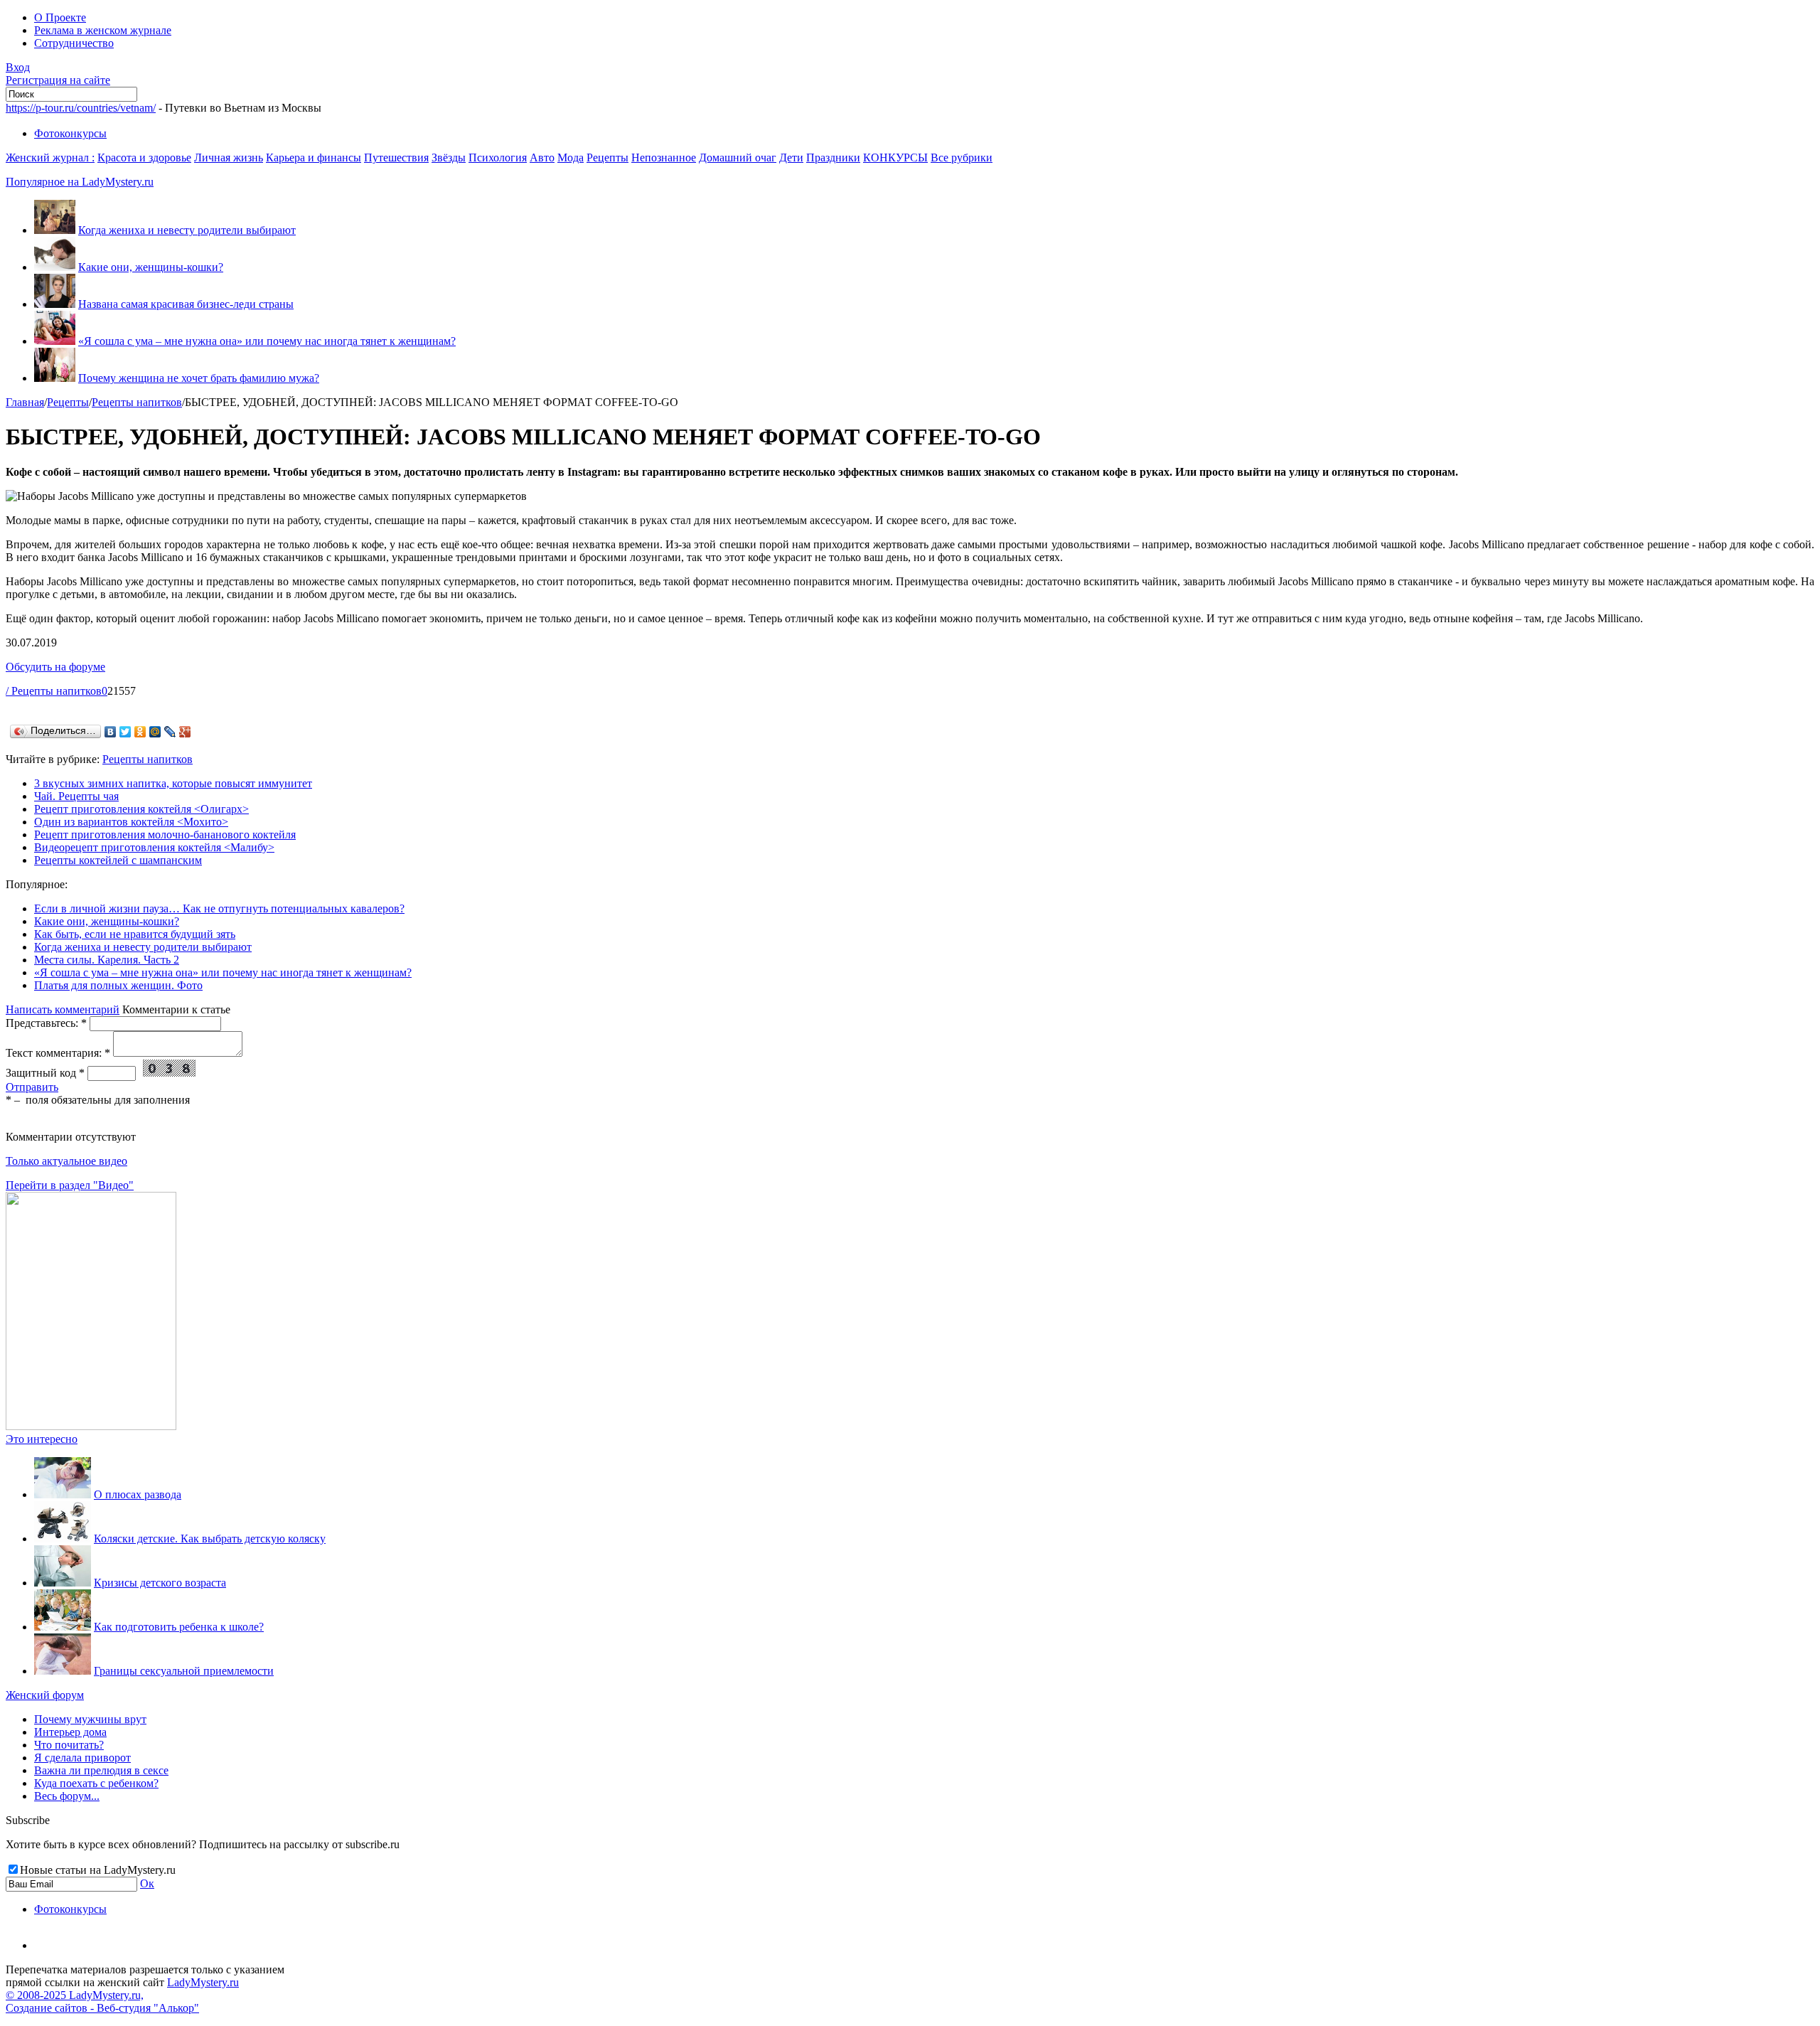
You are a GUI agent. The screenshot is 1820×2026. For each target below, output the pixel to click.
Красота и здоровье (144, 158)
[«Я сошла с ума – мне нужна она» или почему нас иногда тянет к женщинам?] (55, 341)
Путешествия (396, 158)
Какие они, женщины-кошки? (151, 267)
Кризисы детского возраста (160, 1583)
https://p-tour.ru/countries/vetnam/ (81, 108)
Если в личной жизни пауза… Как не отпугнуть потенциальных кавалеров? (219, 908)
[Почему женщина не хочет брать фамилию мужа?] (55, 378)
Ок (147, 1883)
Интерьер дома (70, 1732)
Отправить (32, 1087)
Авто (542, 158)
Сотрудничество (74, 43)
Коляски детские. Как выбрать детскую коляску (210, 1539)
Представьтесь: (46, 1023)
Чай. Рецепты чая (76, 796)
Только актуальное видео (66, 1161)
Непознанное (664, 158)
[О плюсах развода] (63, 1494)
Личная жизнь (229, 158)
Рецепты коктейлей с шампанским (118, 860)
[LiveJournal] (170, 732)
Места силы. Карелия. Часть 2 (107, 960)
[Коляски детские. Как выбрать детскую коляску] (63, 1539)
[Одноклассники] (140, 732)
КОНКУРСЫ (895, 158)
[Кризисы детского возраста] (63, 1583)
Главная (25, 402)
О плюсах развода (138, 1494)
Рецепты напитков (137, 402)
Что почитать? (69, 1745)
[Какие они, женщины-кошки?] (55, 267)
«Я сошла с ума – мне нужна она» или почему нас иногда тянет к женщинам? (267, 341)
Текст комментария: (58, 1053)
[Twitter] (125, 732)
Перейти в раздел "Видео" (70, 1185)
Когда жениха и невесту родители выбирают (187, 230)
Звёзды (449, 158)
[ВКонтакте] (111, 732)
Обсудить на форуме (55, 667)
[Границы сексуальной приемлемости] (63, 1671)
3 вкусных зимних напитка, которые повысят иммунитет (173, 783)
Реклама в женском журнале (103, 30)
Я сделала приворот (82, 1758)
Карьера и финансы (314, 158)
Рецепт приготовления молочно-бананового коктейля (165, 835)
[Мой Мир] (155, 732)
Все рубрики (962, 158)
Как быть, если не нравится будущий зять (135, 934)
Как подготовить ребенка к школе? (179, 1627)
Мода (571, 158)
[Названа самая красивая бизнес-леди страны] (55, 304)
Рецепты (607, 158)
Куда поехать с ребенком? (96, 1783)
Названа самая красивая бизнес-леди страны (186, 304)
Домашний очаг (738, 158)
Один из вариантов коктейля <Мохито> (131, 822)
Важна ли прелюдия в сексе (101, 1770)
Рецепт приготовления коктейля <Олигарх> (141, 809)
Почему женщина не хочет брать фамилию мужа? (199, 378)
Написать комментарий (63, 1009)
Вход (18, 67)
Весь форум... (67, 1796)
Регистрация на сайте (58, 80)
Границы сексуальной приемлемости (184, 1671)
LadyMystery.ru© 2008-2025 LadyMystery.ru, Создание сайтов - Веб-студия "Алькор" (122, 1995)
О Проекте (60, 17)
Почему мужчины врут (90, 1719)
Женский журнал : (50, 158)
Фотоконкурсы (70, 133)
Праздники (833, 158)
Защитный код (45, 1073)
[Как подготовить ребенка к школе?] (63, 1627)
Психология (498, 158)
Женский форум (45, 1695)
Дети (791, 158)
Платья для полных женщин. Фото (118, 985)
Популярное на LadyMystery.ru (80, 182)
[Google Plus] (185, 732)
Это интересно (42, 1439)
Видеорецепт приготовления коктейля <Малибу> (154, 847)
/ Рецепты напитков (54, 691)
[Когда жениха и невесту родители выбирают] (55, 230)
